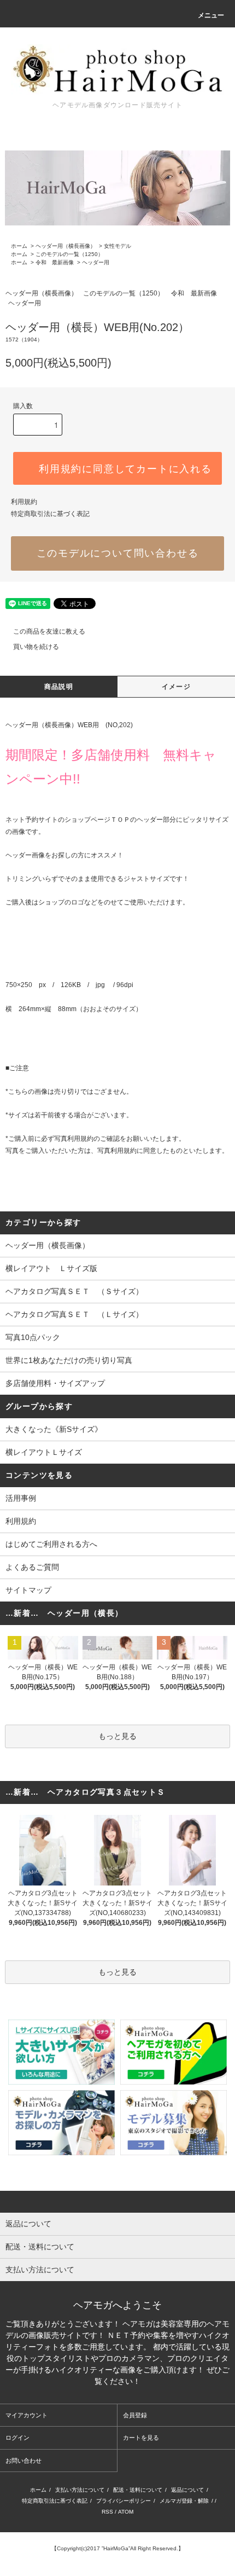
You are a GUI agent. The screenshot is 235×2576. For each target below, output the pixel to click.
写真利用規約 (74, 1139)
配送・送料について (138, 2490)
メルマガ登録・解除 (184, 2501)
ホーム (19, 246)
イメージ (176, 687)
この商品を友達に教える (49, 631)
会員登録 (135, 2415)
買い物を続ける (36, 647)
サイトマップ (28, 1590)
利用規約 (24, 502)
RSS (107, 2512)
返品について (187, 2490)
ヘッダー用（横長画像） (66, 246)
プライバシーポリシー (124, 2501)
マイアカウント (27, 2415)
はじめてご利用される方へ (51, 1544)
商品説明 (59, 687)
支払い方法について (80, 2490)
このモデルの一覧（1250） (69, 254)
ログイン (17, 2438)
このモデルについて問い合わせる (118, 553)
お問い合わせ (23, 2461)
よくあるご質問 (32, 1567)
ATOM (126, 2512)
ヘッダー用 (96, 262)
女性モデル (117, 246)
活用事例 (21, 1498)
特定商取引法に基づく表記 (50, 514)
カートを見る (141, 2438)
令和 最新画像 (55, 262)
